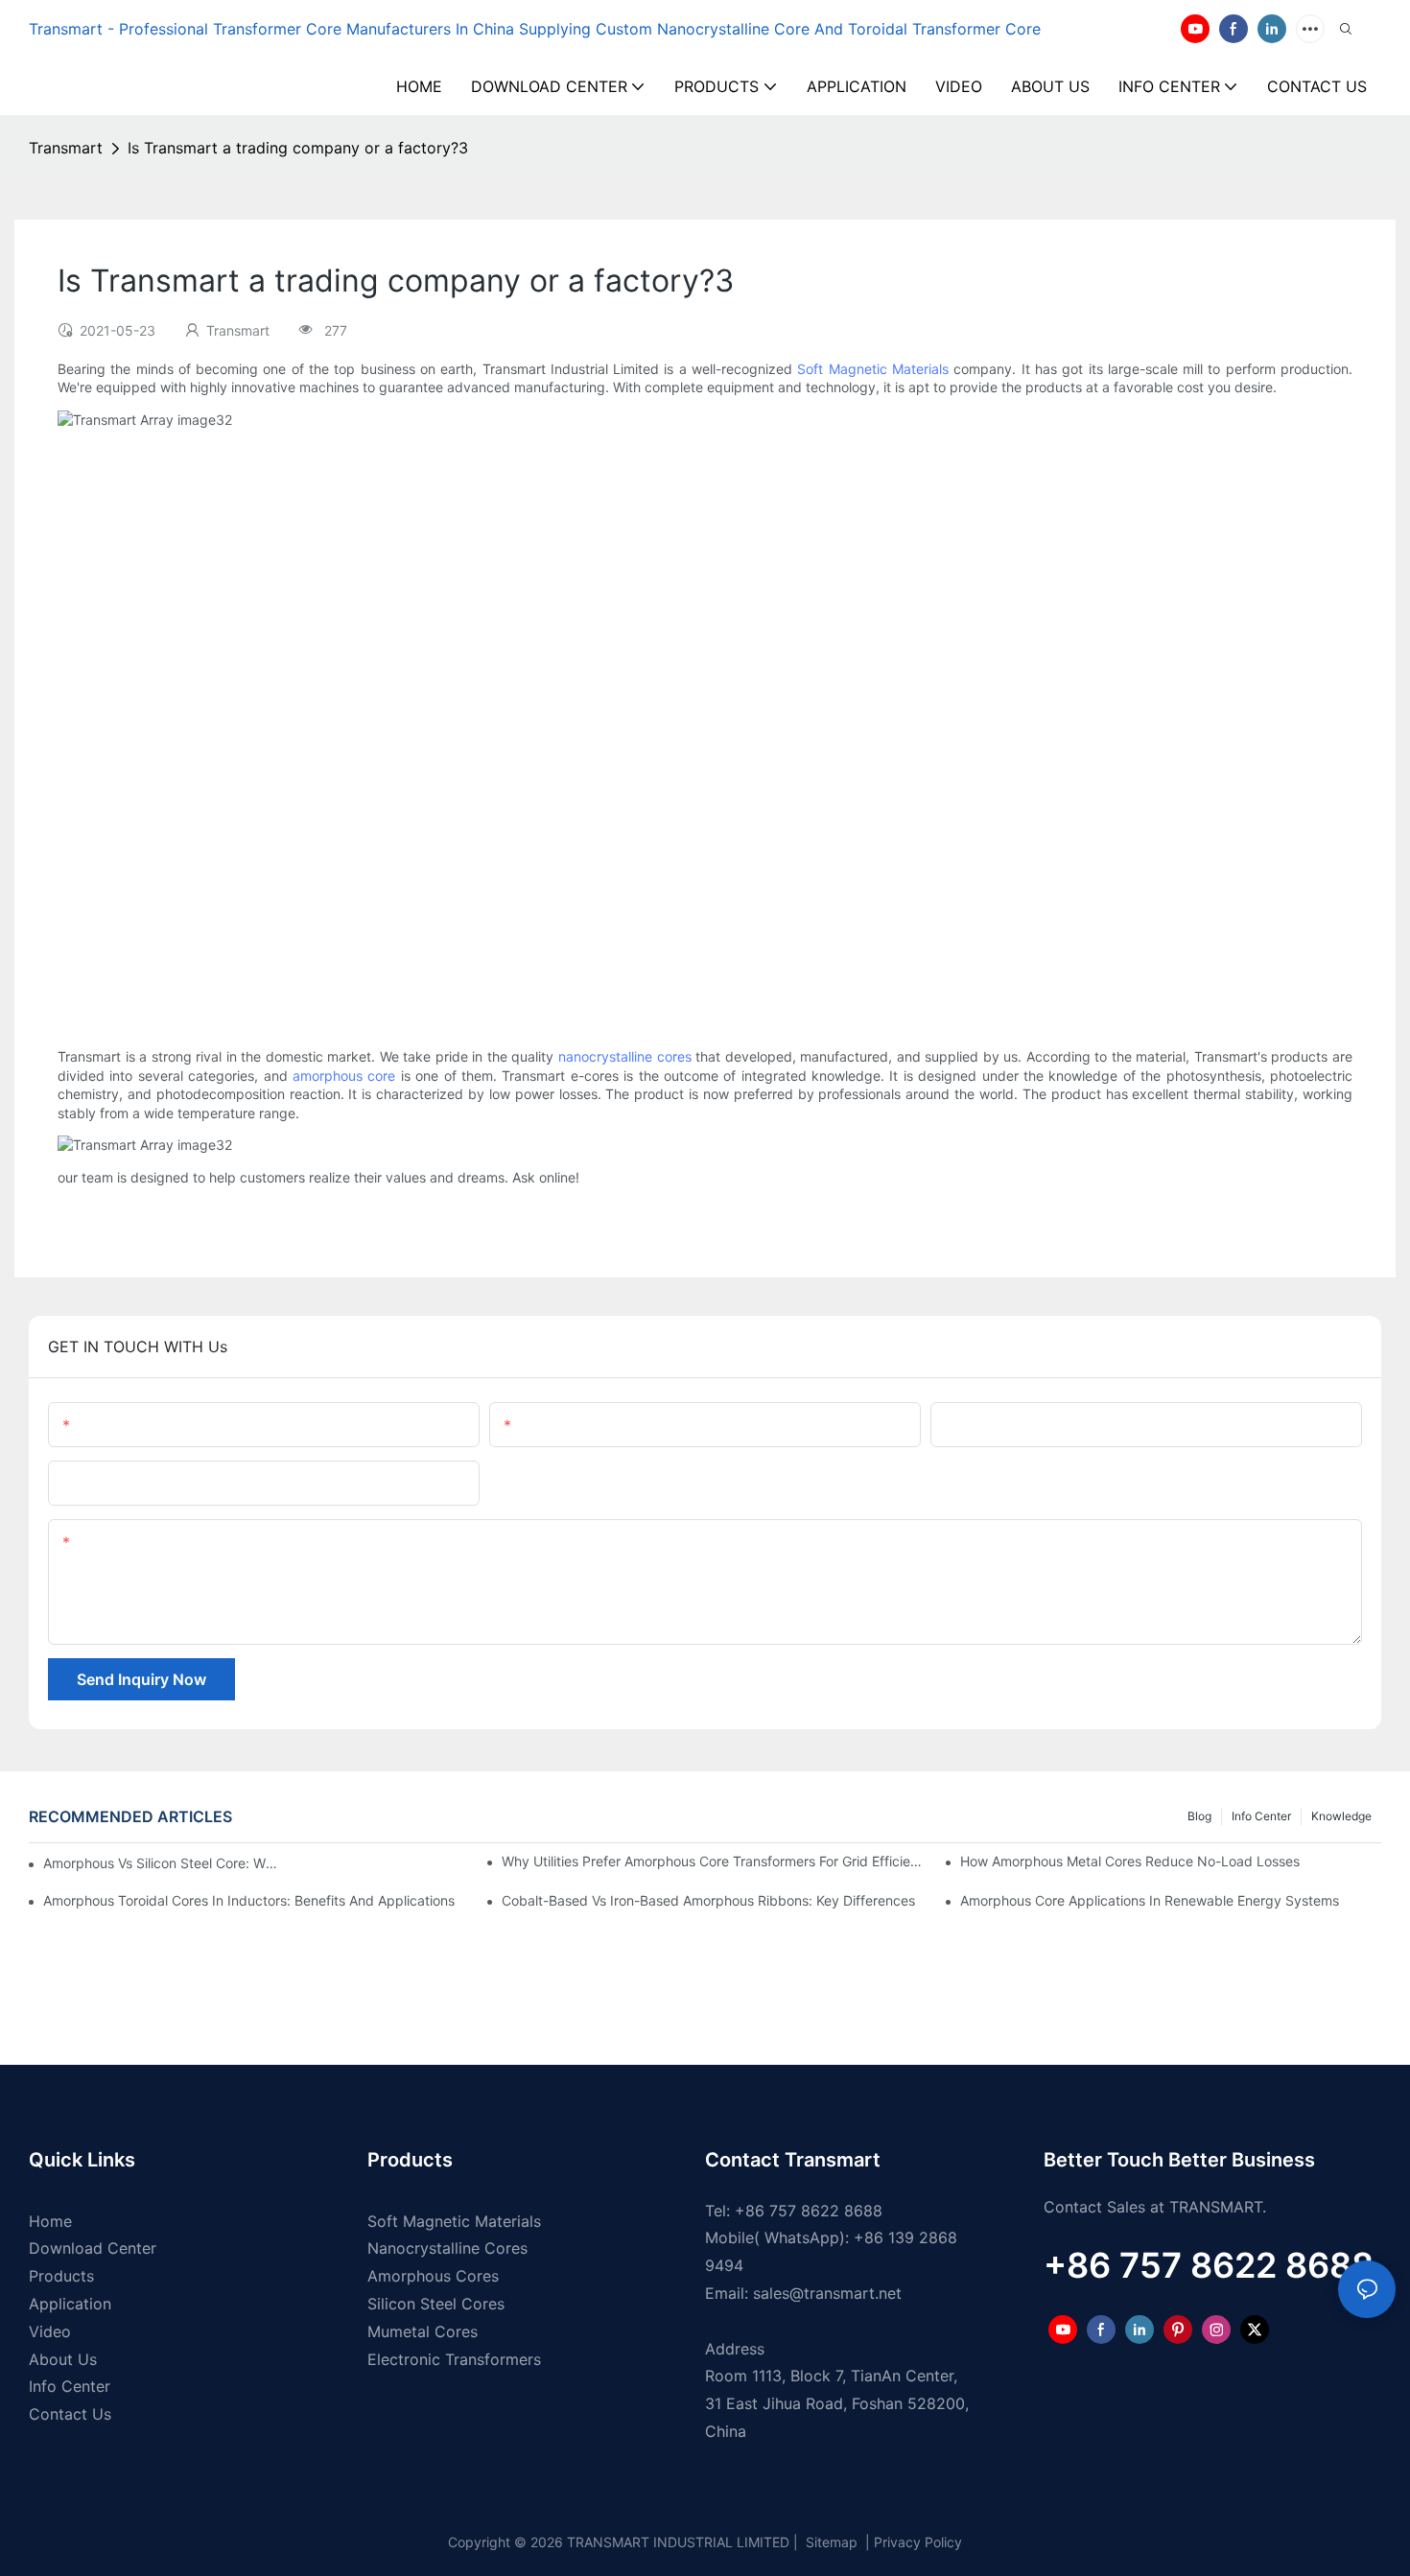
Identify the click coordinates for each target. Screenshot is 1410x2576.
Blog (1199, 1816)
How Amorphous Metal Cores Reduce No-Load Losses (1130, 1861)
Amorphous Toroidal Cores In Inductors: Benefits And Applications (249, 1900)
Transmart (66, 148)
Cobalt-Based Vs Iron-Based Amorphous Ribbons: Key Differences (708, 1900)
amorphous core (344, 1076)
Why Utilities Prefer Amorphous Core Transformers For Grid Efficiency (712, 1861)
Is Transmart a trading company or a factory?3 (298, 148)
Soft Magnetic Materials (873, 369)
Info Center (1261, 1816)
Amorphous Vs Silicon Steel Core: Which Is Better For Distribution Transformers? (164, 1863)
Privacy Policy (918, 2542)
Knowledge (1341, 1816)
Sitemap (830, 2542)
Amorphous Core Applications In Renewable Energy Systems (1150, 1900)
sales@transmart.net (827, 2293)
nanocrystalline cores (625, 1056)
